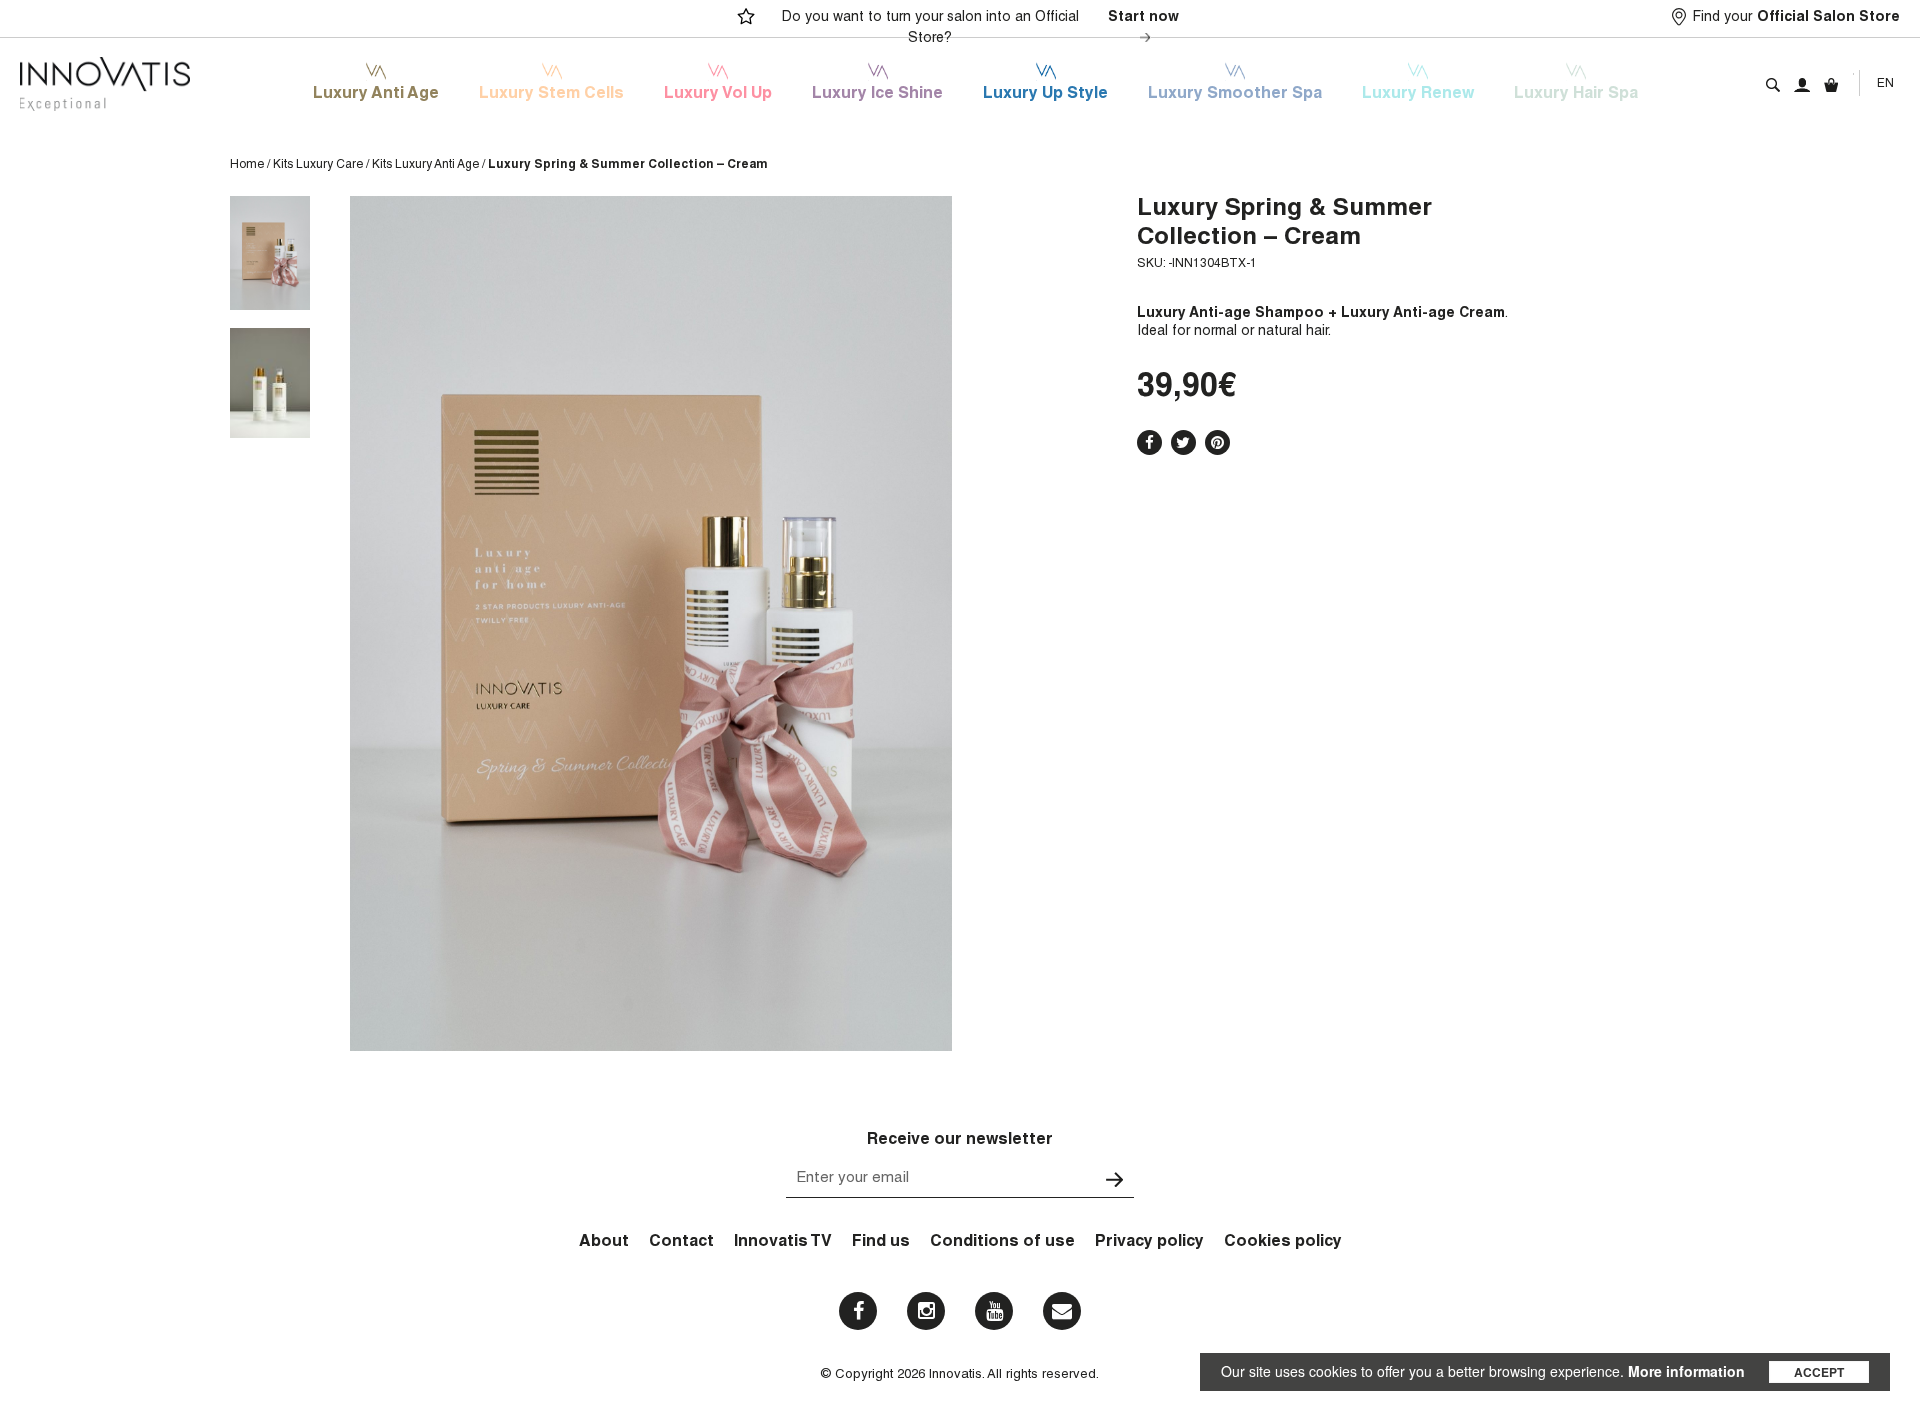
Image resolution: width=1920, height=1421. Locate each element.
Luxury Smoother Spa (1235, 95)
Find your (1796, 18)
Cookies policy (1283, 1243)
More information (1686, 1371)
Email (1062, 1311)
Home (247, 165)
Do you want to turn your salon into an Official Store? (980, 28)
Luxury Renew (1418, 95)
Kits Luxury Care (318, 165)
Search (1773, 85)
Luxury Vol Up (718, 95)
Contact (681, 1243)
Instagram (926, 1311)
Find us (881, 1243)
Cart (1831, 85)
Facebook (1149, 442)
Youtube (994, 1311)
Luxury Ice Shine (877, 95)
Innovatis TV (783, 1243)
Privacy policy (1149, 1243)
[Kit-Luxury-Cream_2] (270, 383)
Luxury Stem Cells (551, 95)
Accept (1819, 1372)
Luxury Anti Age (376, 95)
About (604, 1243)
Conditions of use (1002, 1243)
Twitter (1183, 442)
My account (1802, 85)
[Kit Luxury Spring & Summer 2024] (270, 253)
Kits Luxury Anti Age (425, 165)
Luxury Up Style (1045, 95)
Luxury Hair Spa (1576, 95)
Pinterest (1217, 442)
